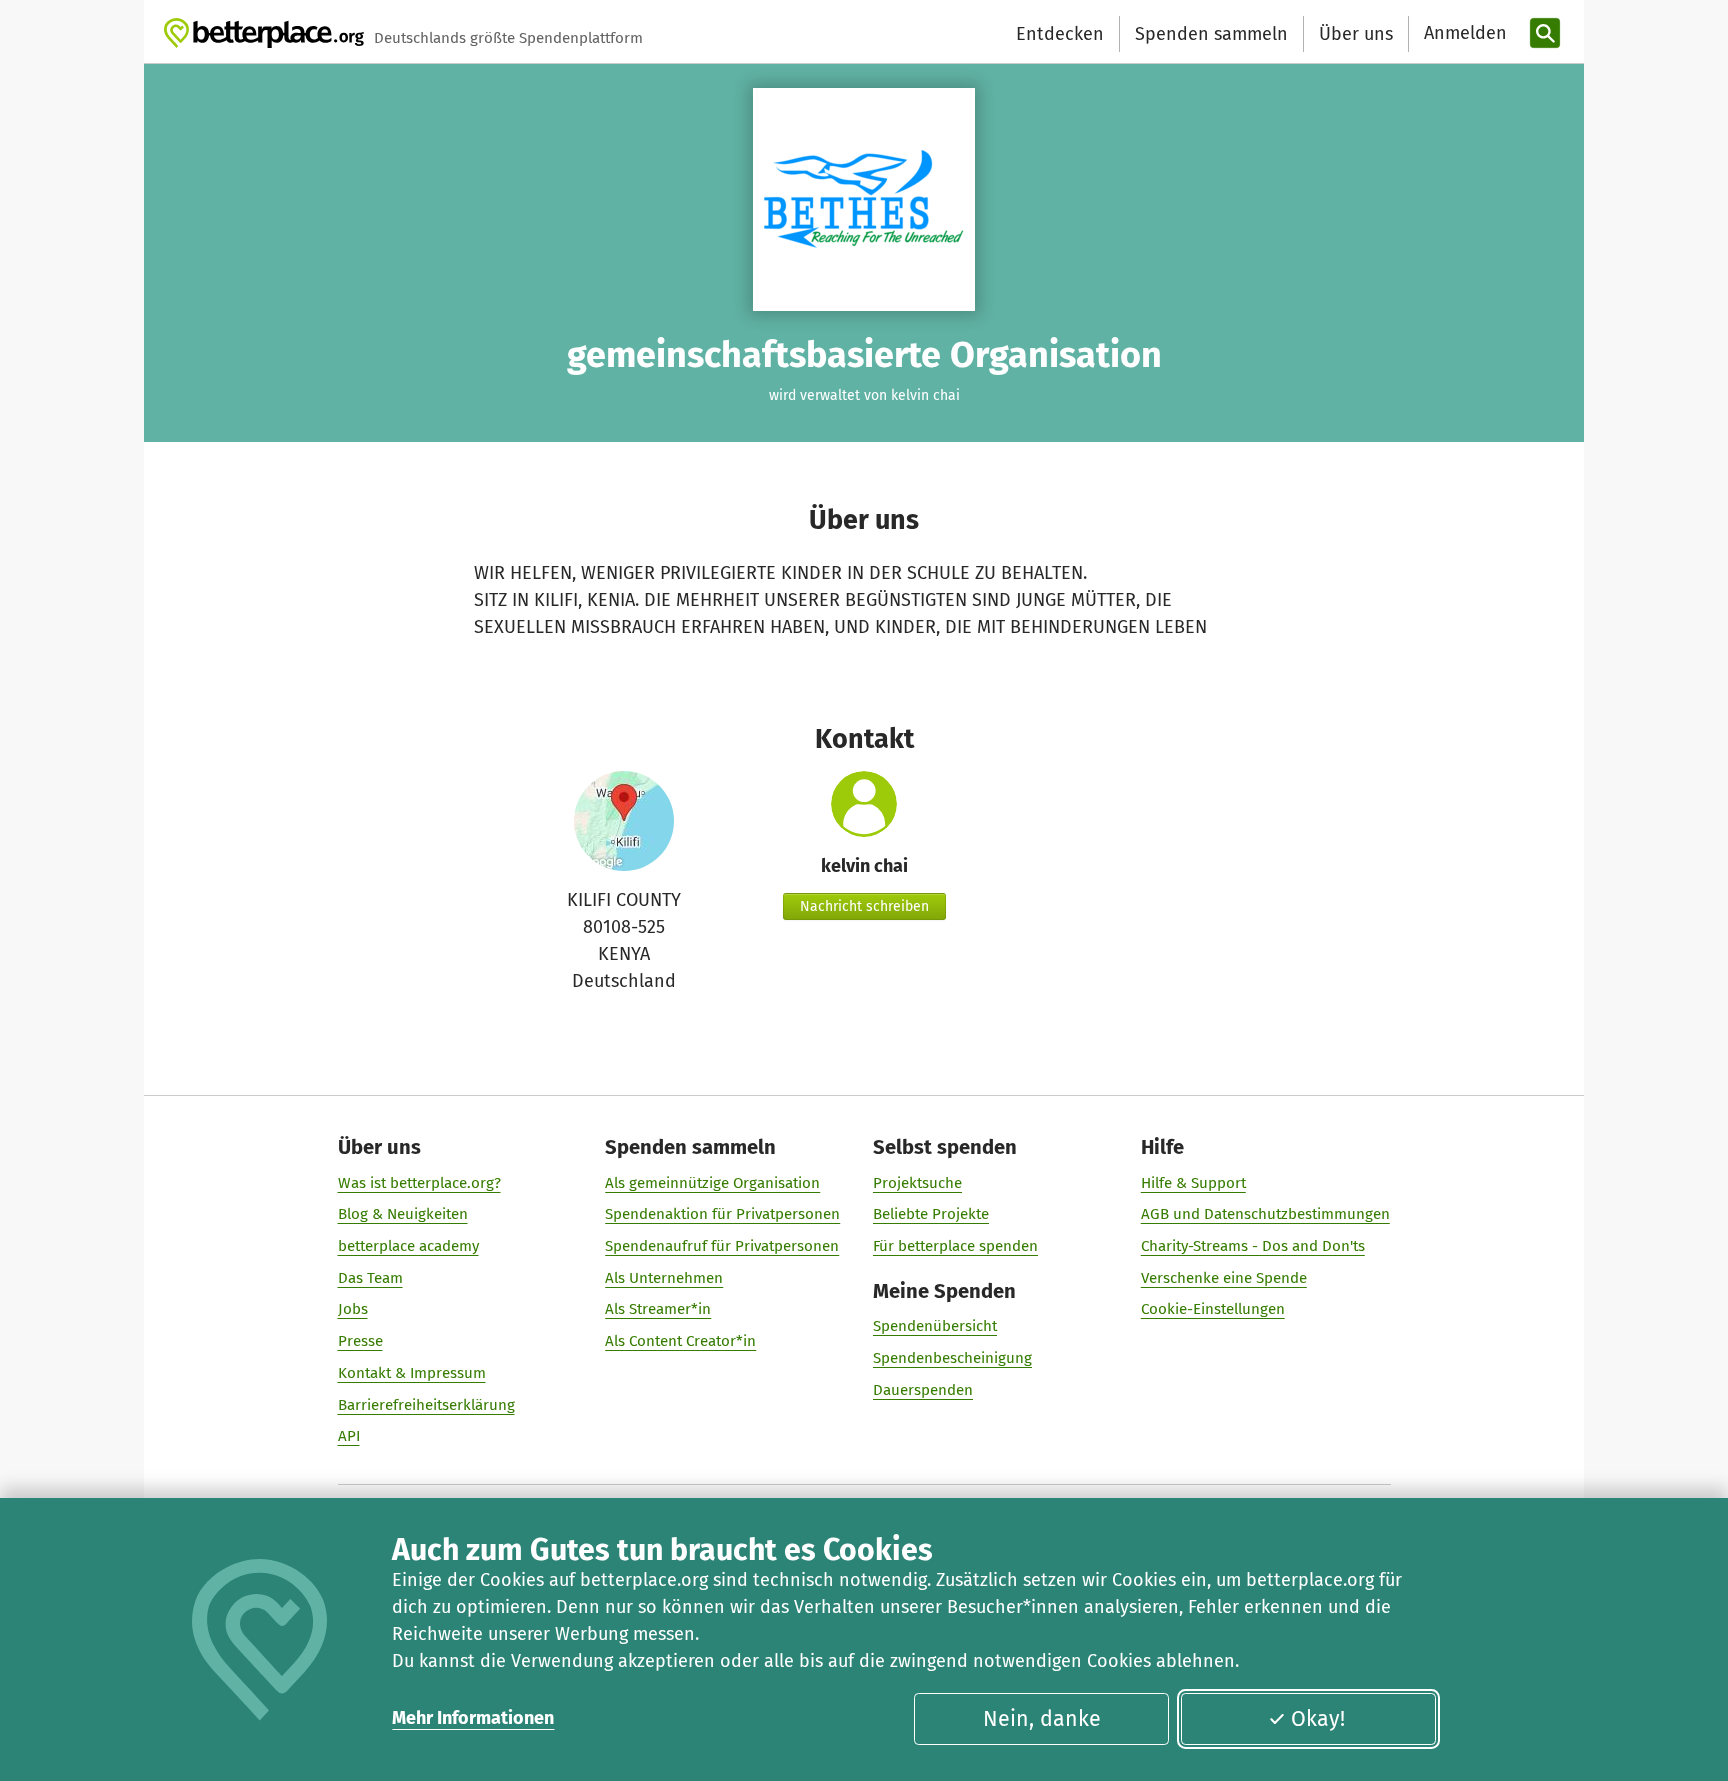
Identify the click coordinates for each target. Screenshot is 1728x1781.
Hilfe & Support (1193, 1183)
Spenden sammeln (1211, 34)
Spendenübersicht (935, 1326)
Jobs (353, 1309)
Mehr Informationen (473, 1718)
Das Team (370, 1278)
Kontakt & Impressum (412, 1373)
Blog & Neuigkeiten (403, 1214)
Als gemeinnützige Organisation (712, 1183)
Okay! (1318, 1719)
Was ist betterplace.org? (419, 1183)
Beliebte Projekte (931, 1214)
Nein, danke (1042, 1719)
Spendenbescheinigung (952, 1358)
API (349, 1436)
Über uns (1356, 34)
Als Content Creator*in (680, 1341)
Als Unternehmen (664, 1278)
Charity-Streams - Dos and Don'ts (1253, 1246)
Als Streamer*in (658, 1309)
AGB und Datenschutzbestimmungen (1265, 1214)
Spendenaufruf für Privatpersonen (722, 1246)
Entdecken (1060, 34)
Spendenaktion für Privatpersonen (722, 1214)
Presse (360, 1341)
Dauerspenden (923, 1390)
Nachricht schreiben (864, 906)
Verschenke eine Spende (1224, 1278)
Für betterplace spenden (955, 1246)
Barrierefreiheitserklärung (426, 1405)
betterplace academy (408, 1246)
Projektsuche (917, 1183)
